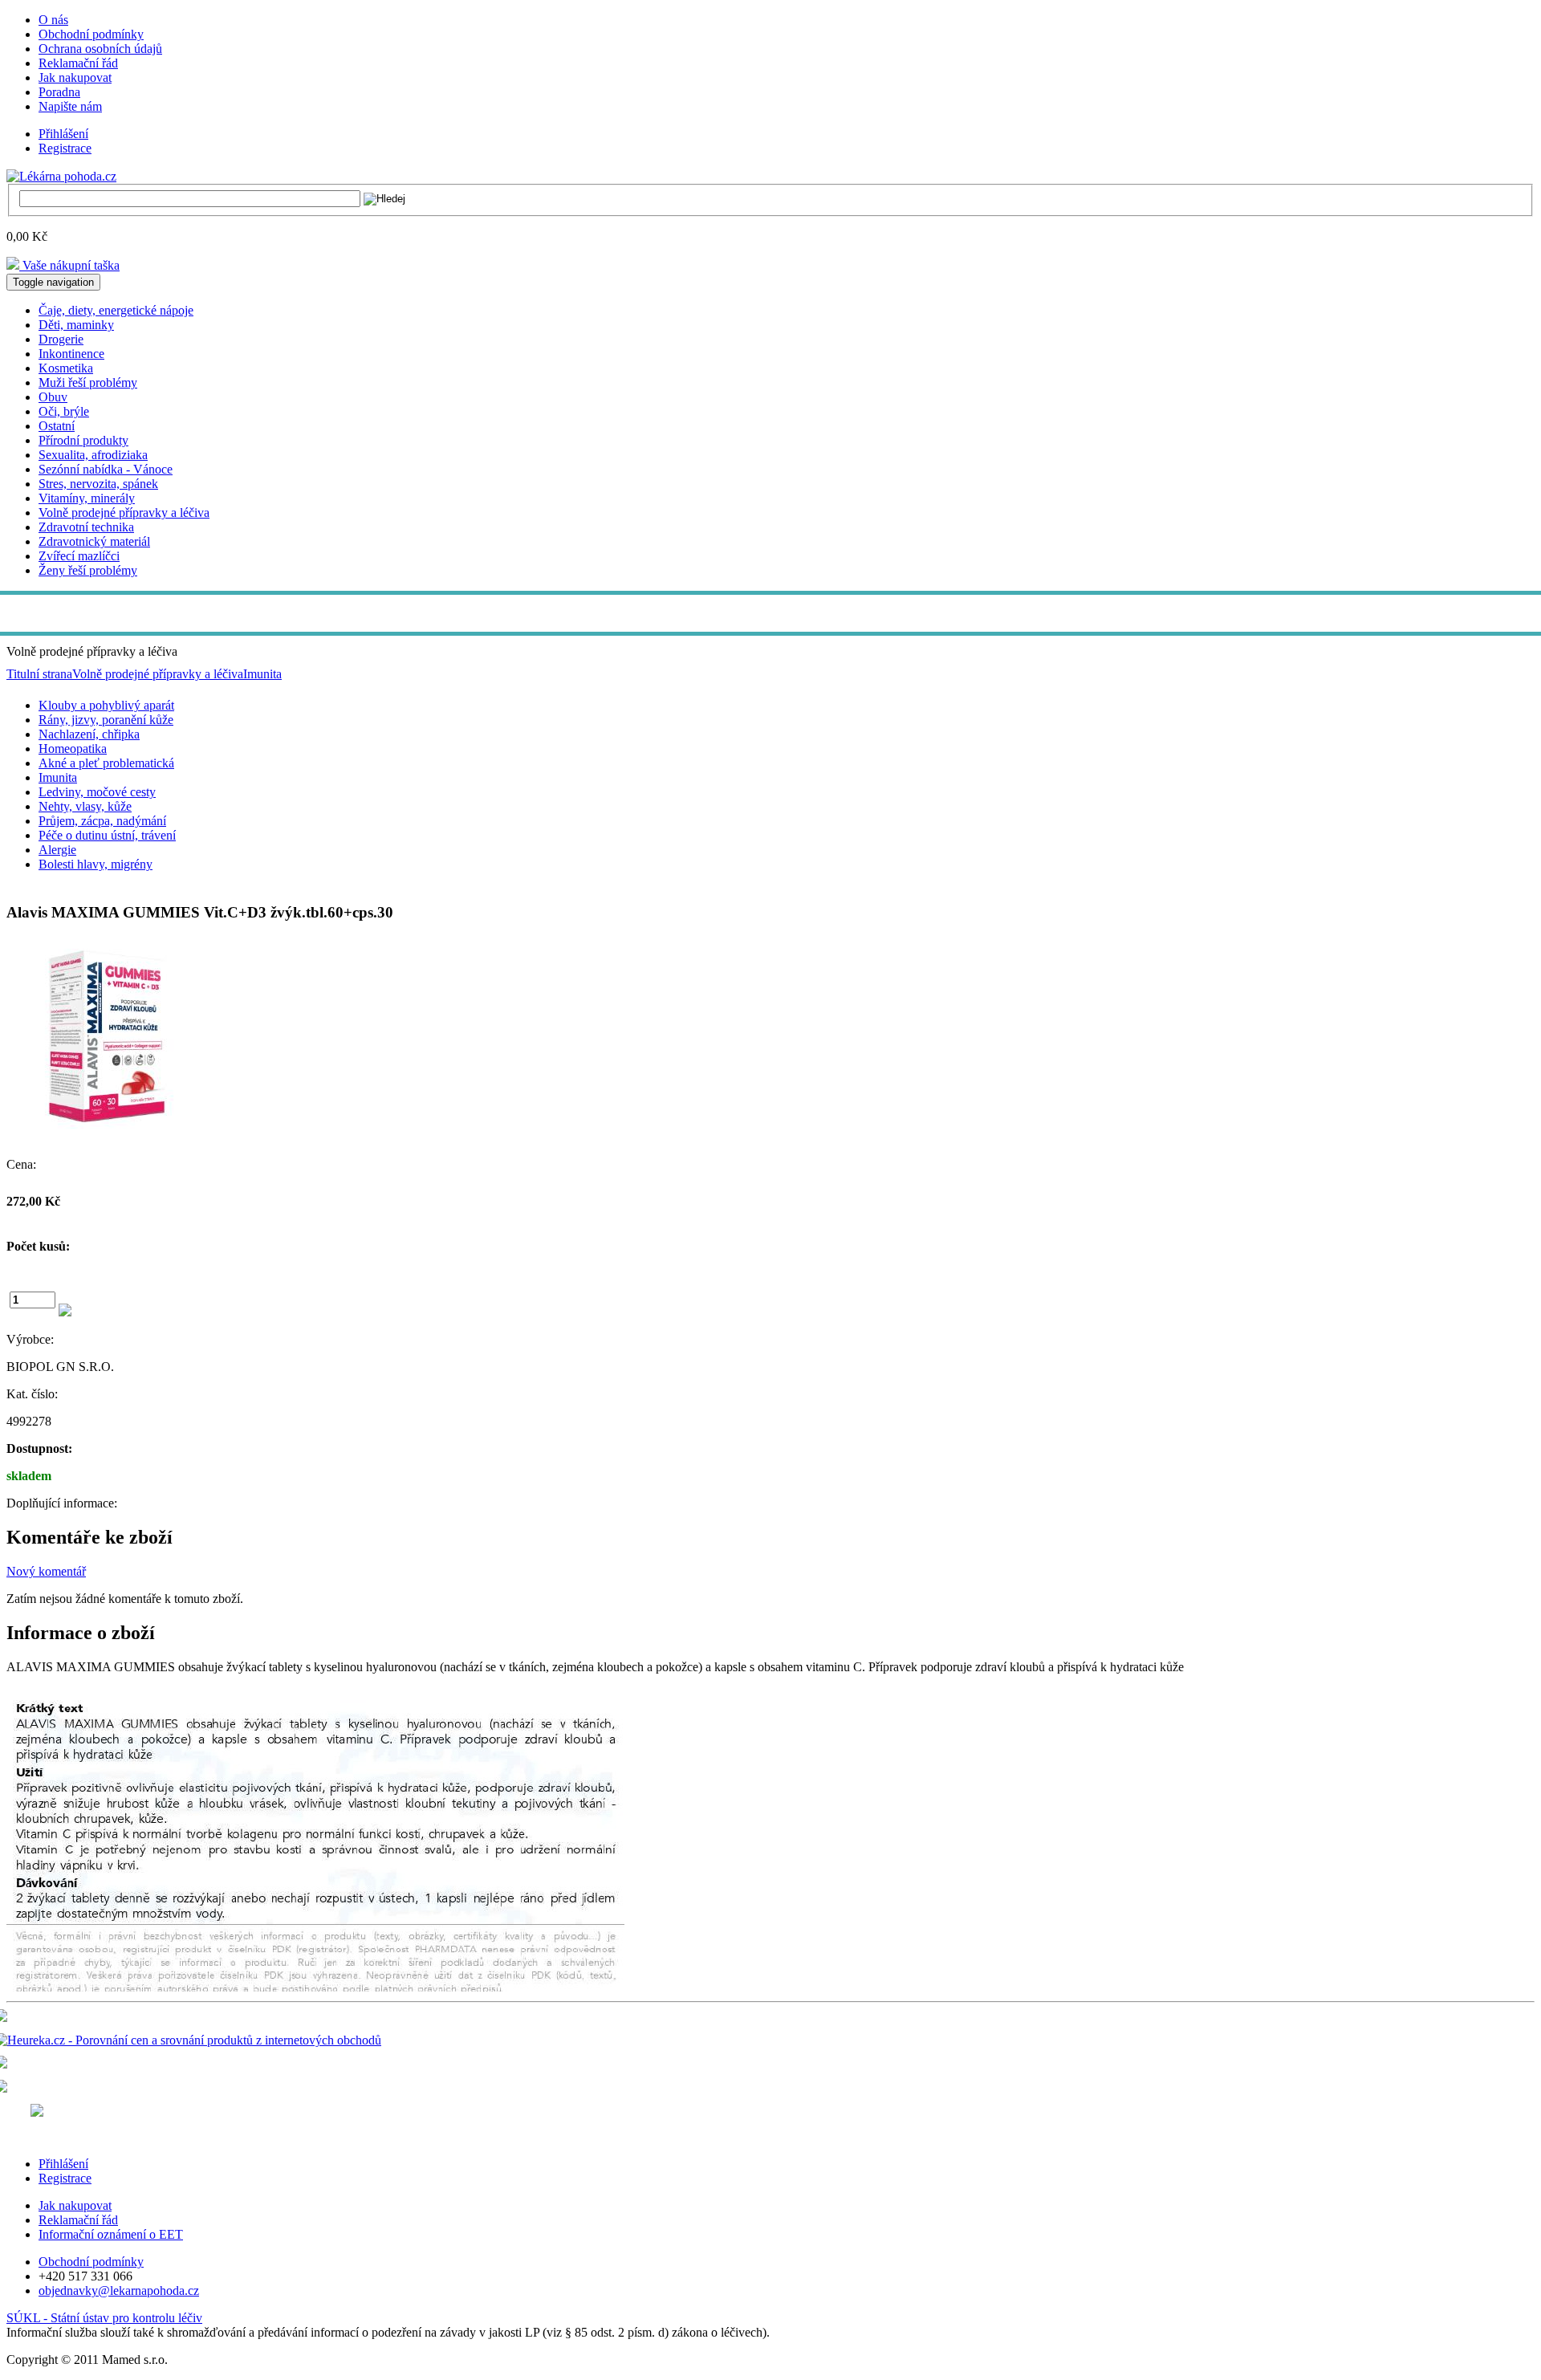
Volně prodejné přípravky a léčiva (124, 513)
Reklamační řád (78, 63)
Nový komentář (46, 1571)
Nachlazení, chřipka (89, 734)
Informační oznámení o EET (111, 2234)
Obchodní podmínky (91, 34)
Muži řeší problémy (88, 382)
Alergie (57, 850)
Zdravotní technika (86, 527)
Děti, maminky (76, 325)
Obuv (53, 397)
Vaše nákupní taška (69, 265)
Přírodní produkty (83, 440)
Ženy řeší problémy (88, 570)
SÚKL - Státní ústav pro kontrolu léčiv (104, 2318)
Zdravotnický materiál (94, 541)
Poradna (59, 92)
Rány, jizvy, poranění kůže (106, 720)
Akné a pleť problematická (106, 763)
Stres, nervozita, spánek (98, 484)
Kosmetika (66, 368)
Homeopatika (73, 749)
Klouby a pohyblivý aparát (106, 705)
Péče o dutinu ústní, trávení (107, 835)
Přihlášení (63, 134)
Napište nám (70, 106)
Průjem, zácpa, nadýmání (102, 821)
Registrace (65, 148)
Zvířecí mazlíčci (79, 556)
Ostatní (57, 426)
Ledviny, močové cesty (97, 792)
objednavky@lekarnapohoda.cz (119, 2290)
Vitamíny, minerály (87, 498)
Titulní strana (39, 674)
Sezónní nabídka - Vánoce (106, 469)
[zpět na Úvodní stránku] (61, 175)
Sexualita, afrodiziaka (93, 455)
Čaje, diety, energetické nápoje (116, 310)
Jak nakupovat (75, 77)
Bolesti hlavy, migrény (96, 864)
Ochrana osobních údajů (100, 49)
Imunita (262, 674)
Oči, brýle (64, 411)
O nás (53, 20)
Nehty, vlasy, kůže (85, 806)
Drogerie (61, 339)
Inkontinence (71, 354)
